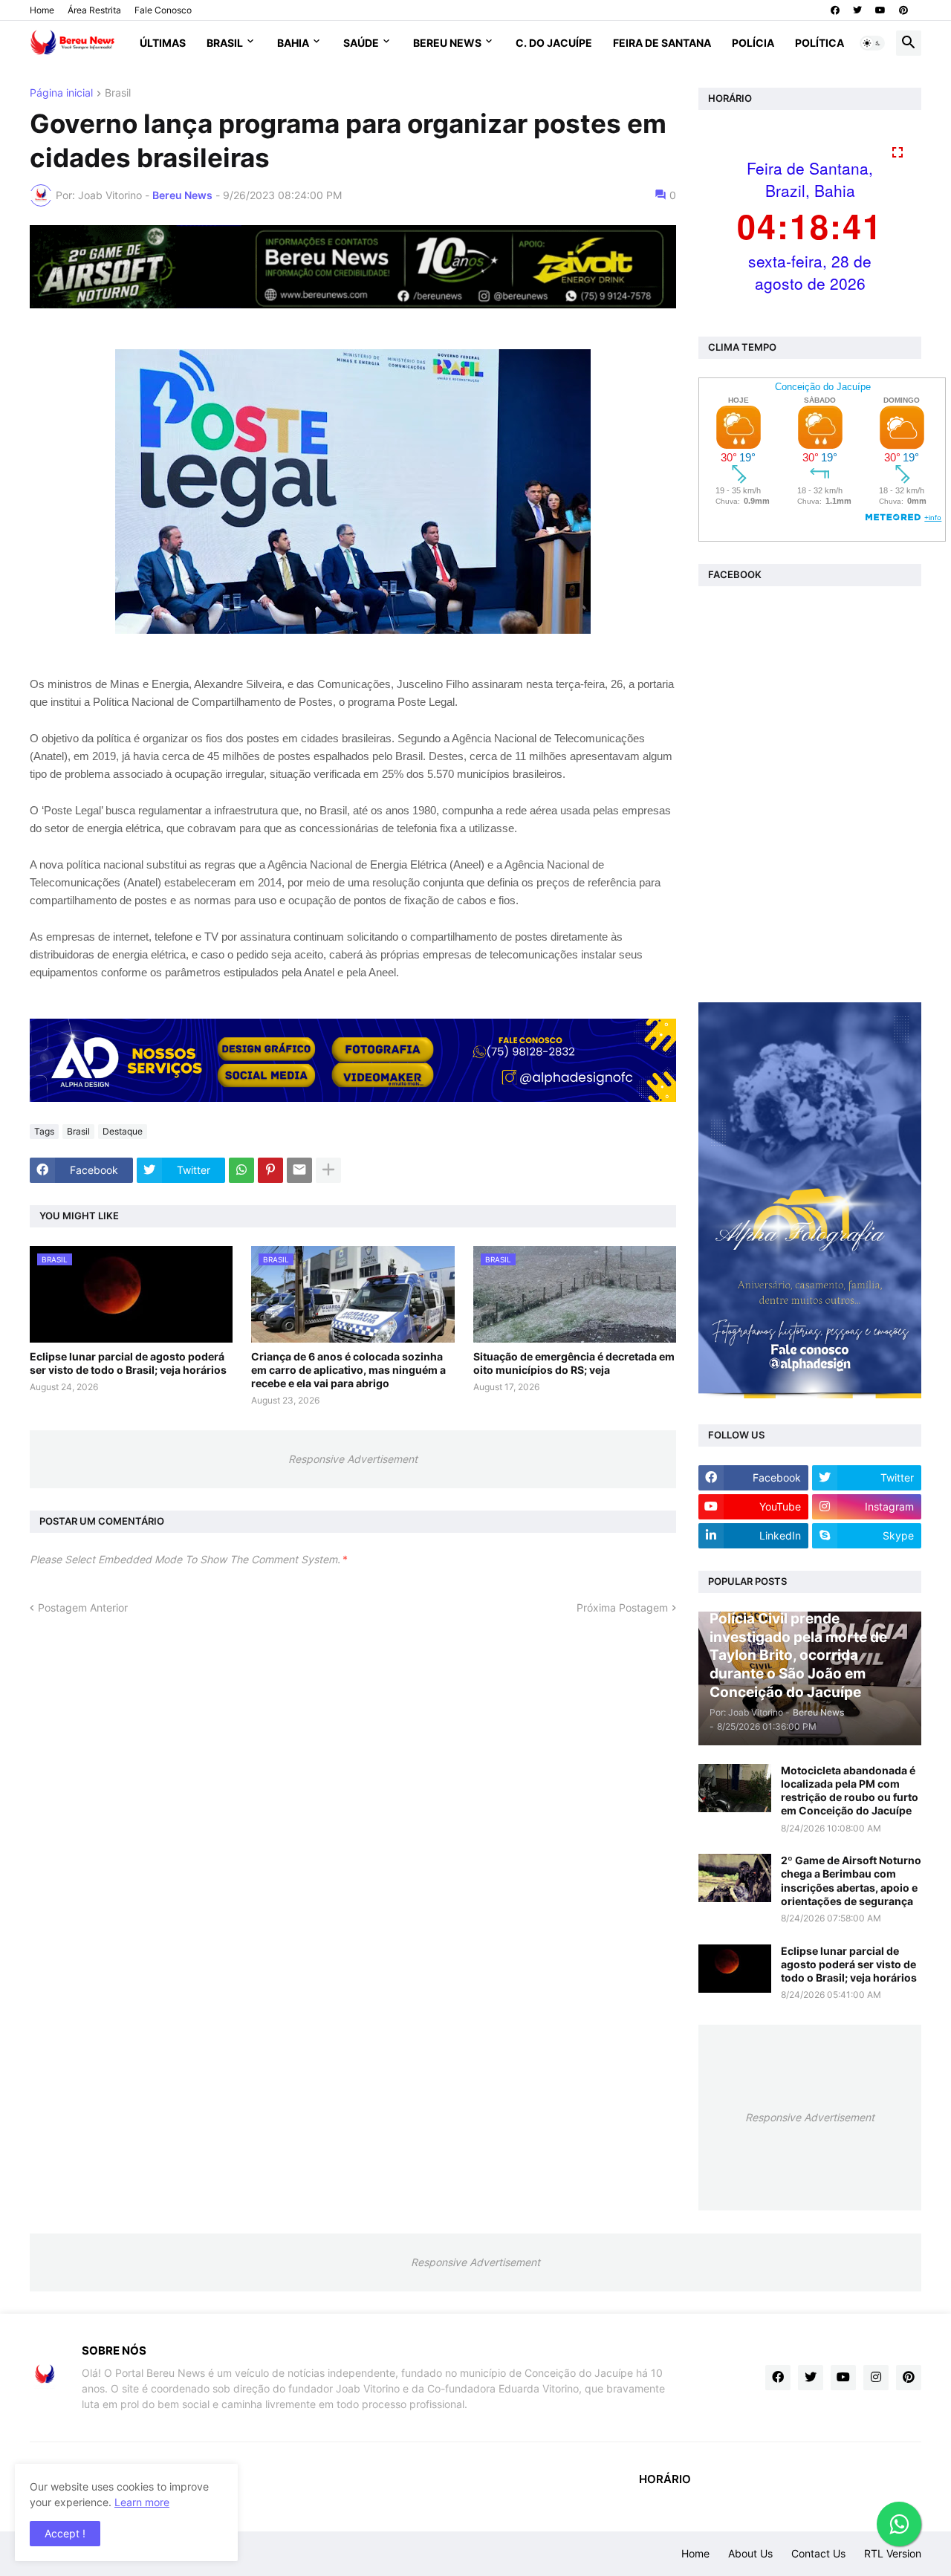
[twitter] (857, 10)
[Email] (299, 1170)
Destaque (123, 1131)
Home (42, 10)
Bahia (293, 43)
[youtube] (880, 10)
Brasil (225, 43)
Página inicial (61, 93)
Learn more (142, 2502)
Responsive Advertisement (353, 1459)
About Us (750, 2553)
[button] (872, 43)
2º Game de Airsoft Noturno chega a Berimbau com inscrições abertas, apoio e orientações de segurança (851, 1881)
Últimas (163, 43)
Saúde (361, 43)
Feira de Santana (662, 43)
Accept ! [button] (65, 2533)
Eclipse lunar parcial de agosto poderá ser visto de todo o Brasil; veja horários (128, 1363)
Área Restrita (94, 10)
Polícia (753, 43)
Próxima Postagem (622, 1607)
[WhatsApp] (241, 1170)
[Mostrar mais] (328, 1170)
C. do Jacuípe (554, 43)
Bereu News (447, 43)
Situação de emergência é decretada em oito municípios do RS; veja (574, 1363)
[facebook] (835, 10)
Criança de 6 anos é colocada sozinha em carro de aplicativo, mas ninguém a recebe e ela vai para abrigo (348, 1370)
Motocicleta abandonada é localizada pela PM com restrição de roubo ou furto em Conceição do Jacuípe (850, 1791)
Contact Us (818, 2553)
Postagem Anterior (83, 1607)
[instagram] (876, 2378)
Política (819, 43)
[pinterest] (903, 10)
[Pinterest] (270, 1170)
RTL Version (893, 2553)
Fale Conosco (163, 10)
